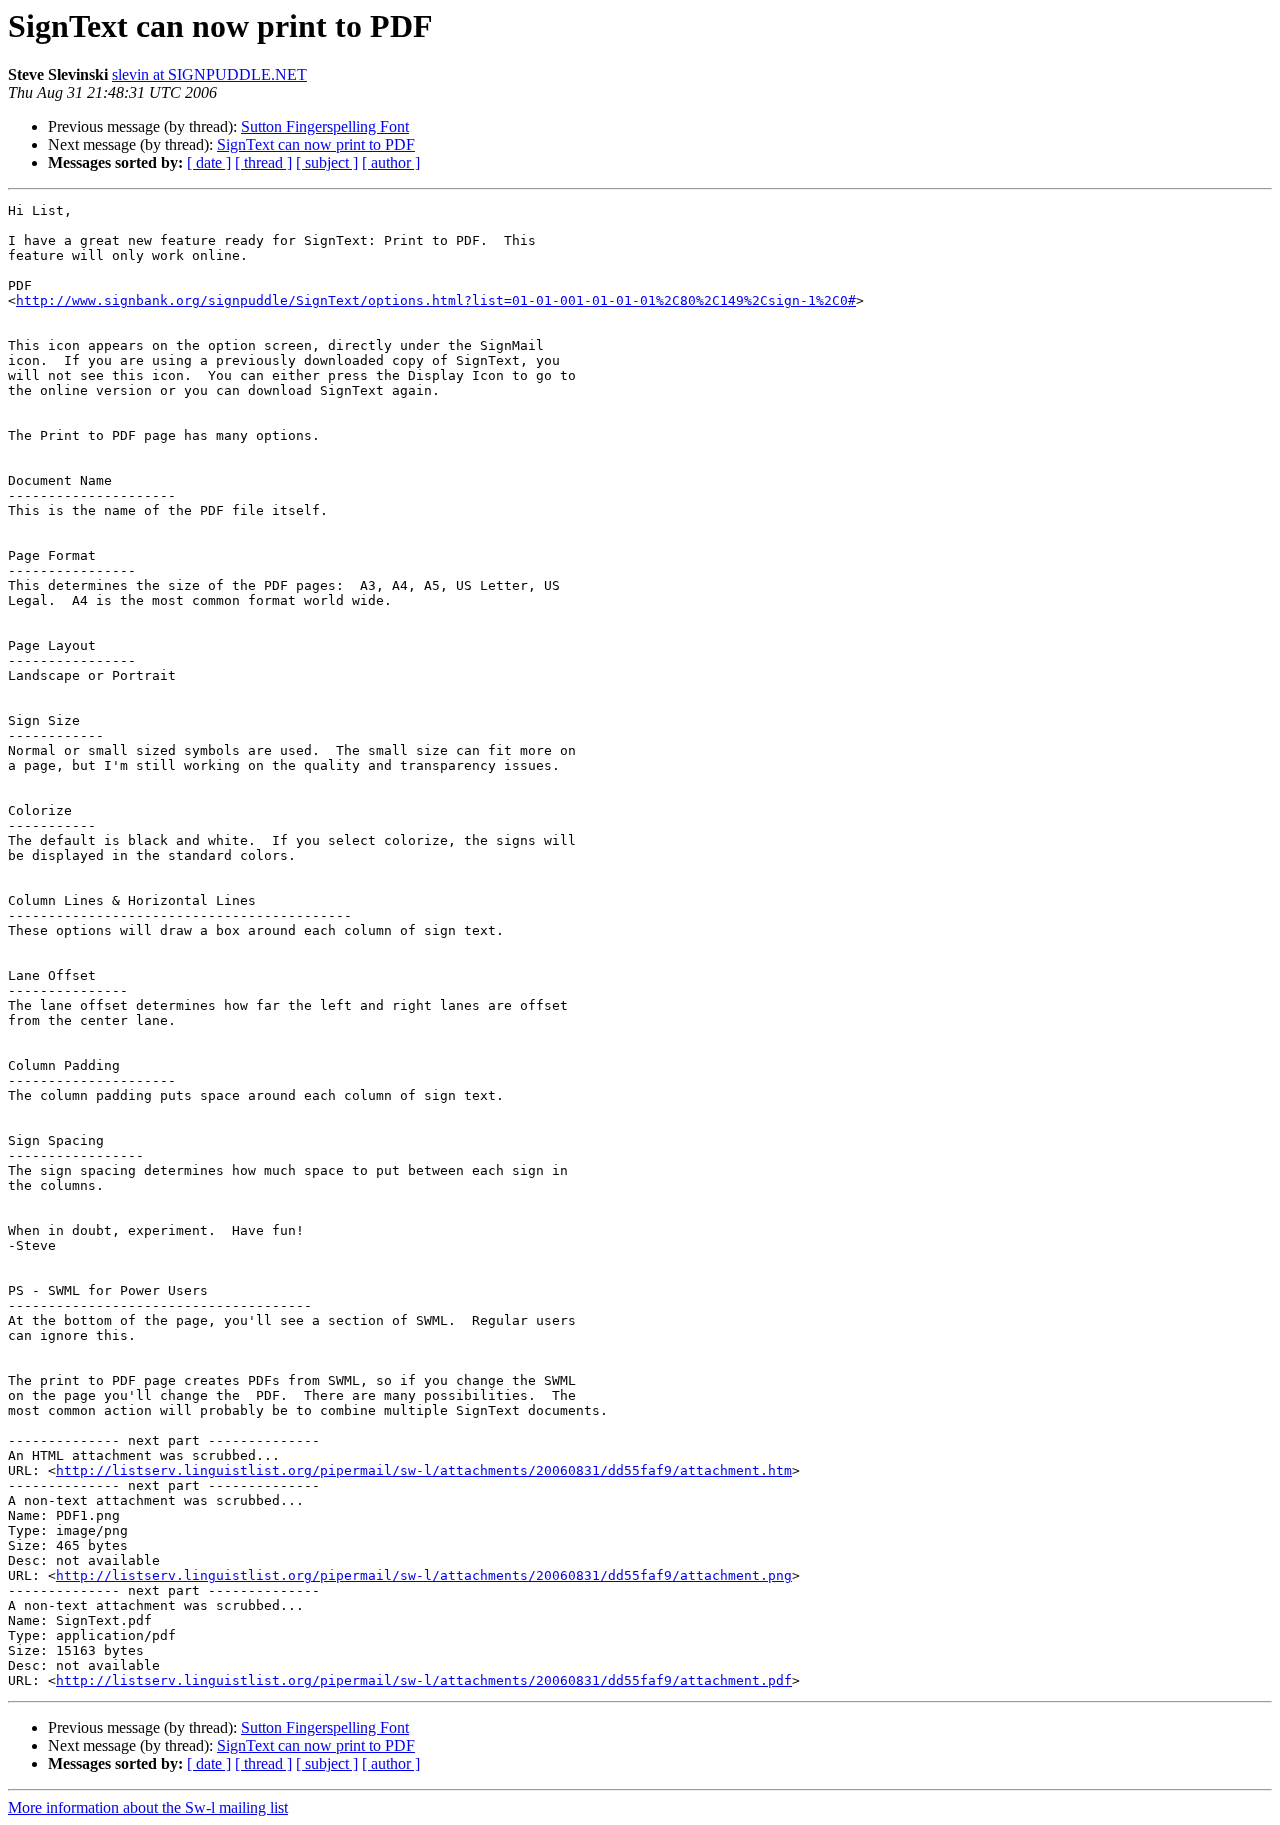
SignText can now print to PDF (316, 144)
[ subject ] (327, 162)
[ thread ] (263, 162)
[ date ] (209, 162)
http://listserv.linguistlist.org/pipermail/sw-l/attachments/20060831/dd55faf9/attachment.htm (424, 1470)
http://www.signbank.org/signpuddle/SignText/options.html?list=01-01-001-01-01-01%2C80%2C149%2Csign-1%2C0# (436, 300)
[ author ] (391, 162)
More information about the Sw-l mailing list (148, 1807)
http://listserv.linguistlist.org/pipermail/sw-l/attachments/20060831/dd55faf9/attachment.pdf (424, 1680)
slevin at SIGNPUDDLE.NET (209, 74)
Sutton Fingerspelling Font (325, 126)
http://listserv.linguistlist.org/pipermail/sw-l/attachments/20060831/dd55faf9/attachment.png (424, 1575)
